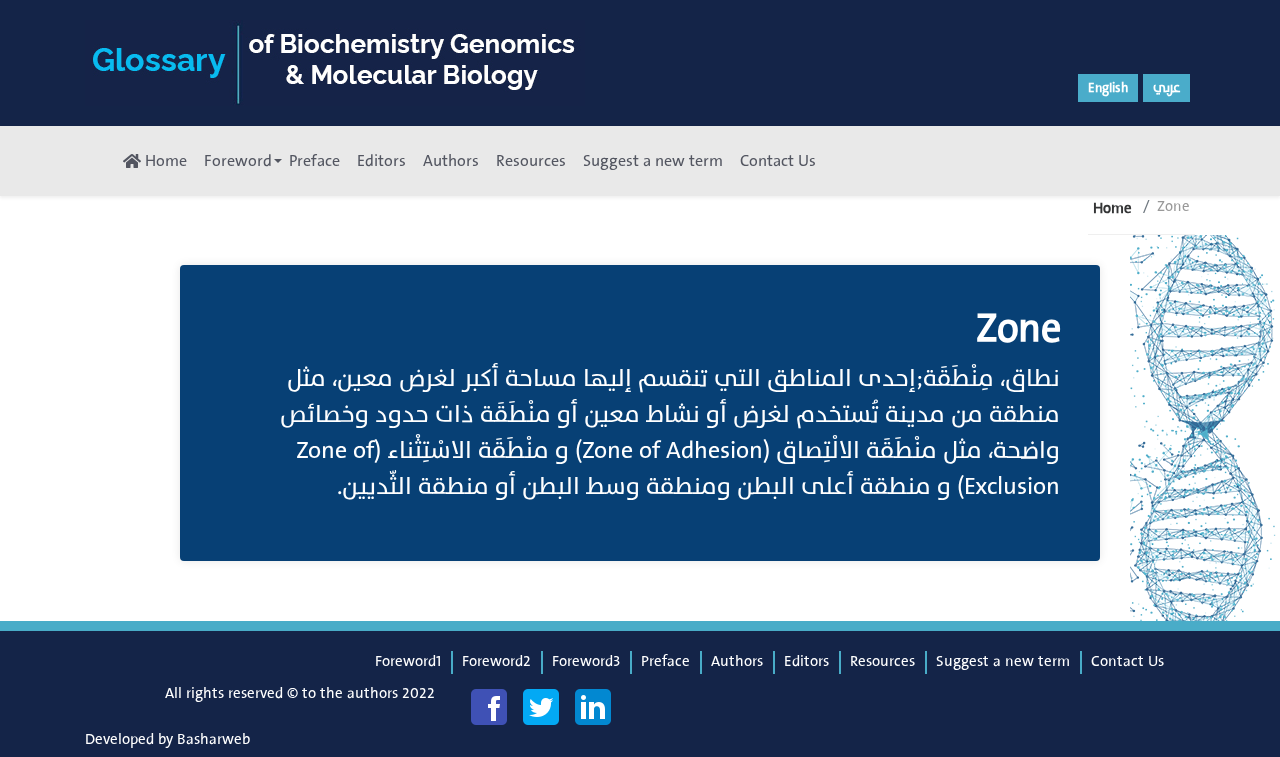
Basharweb (213, 739)
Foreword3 (586, 661)
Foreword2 (496, 661)
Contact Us (778, 161)
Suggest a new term (653, 161)
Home (164, 161)
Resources (531, 161)
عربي (1166, 88)
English (1108, 88)
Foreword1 (408, 661)
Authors (451, 161)
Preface (314, 161)
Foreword (238, 161)
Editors (381, 161)
